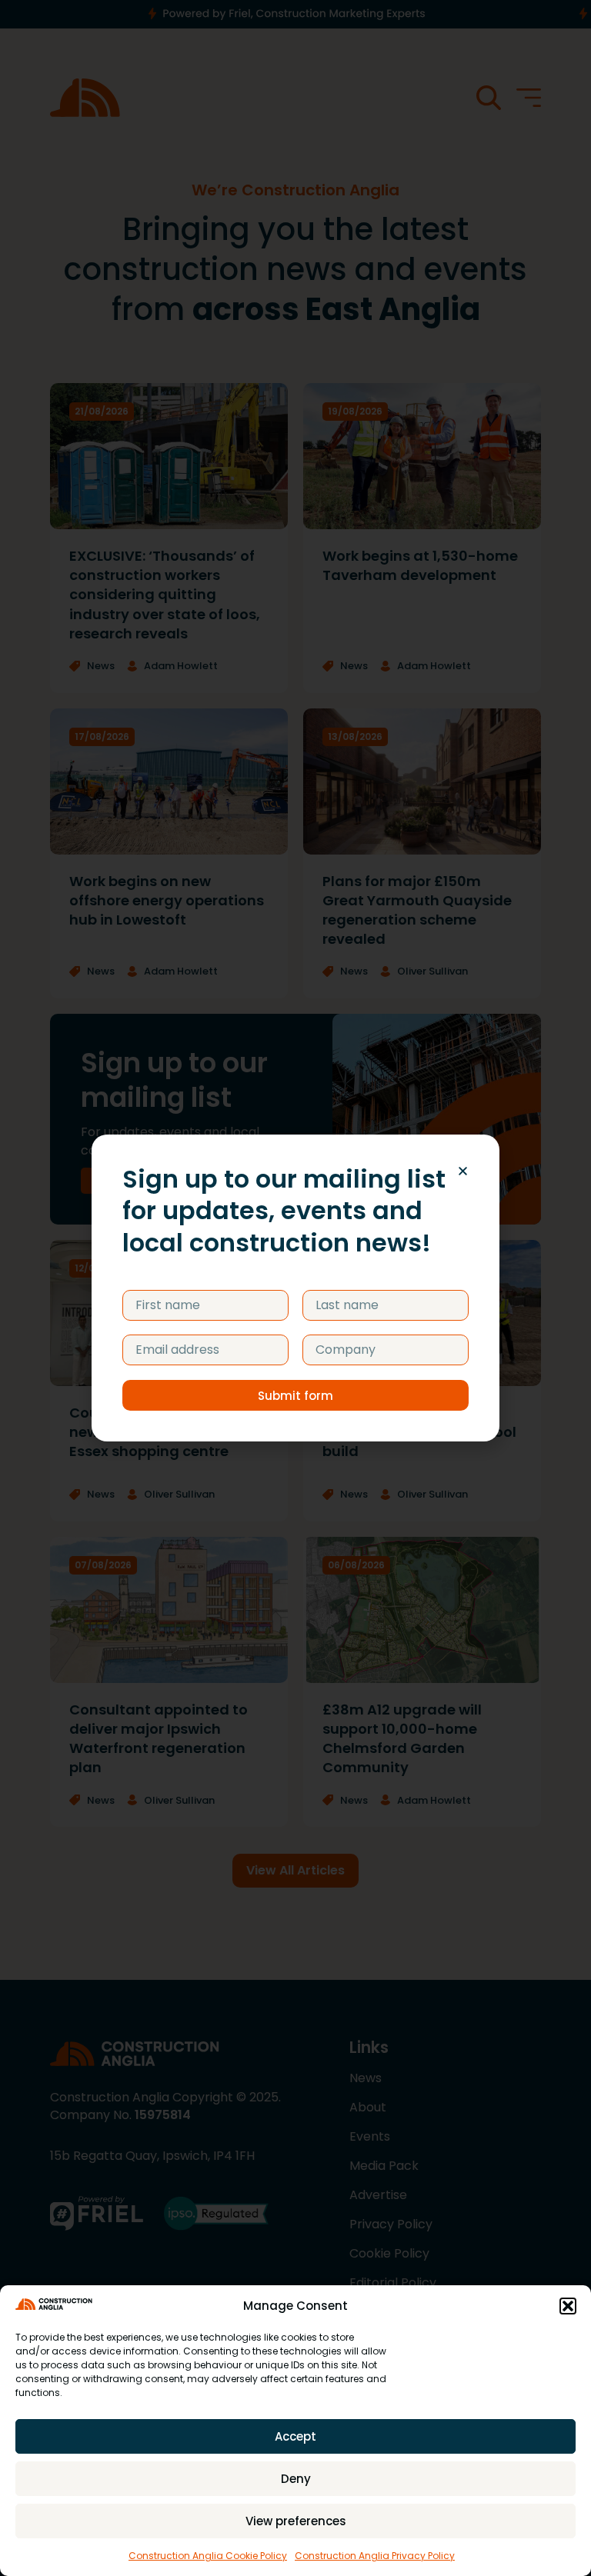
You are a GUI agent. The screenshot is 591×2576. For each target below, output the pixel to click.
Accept (295, 2436)
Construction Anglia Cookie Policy (208, 2556)
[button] (568, 2306)
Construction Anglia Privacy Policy (375, 2556)
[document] (295, 1288)
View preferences (296, 2521)
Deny (296, 2479)
